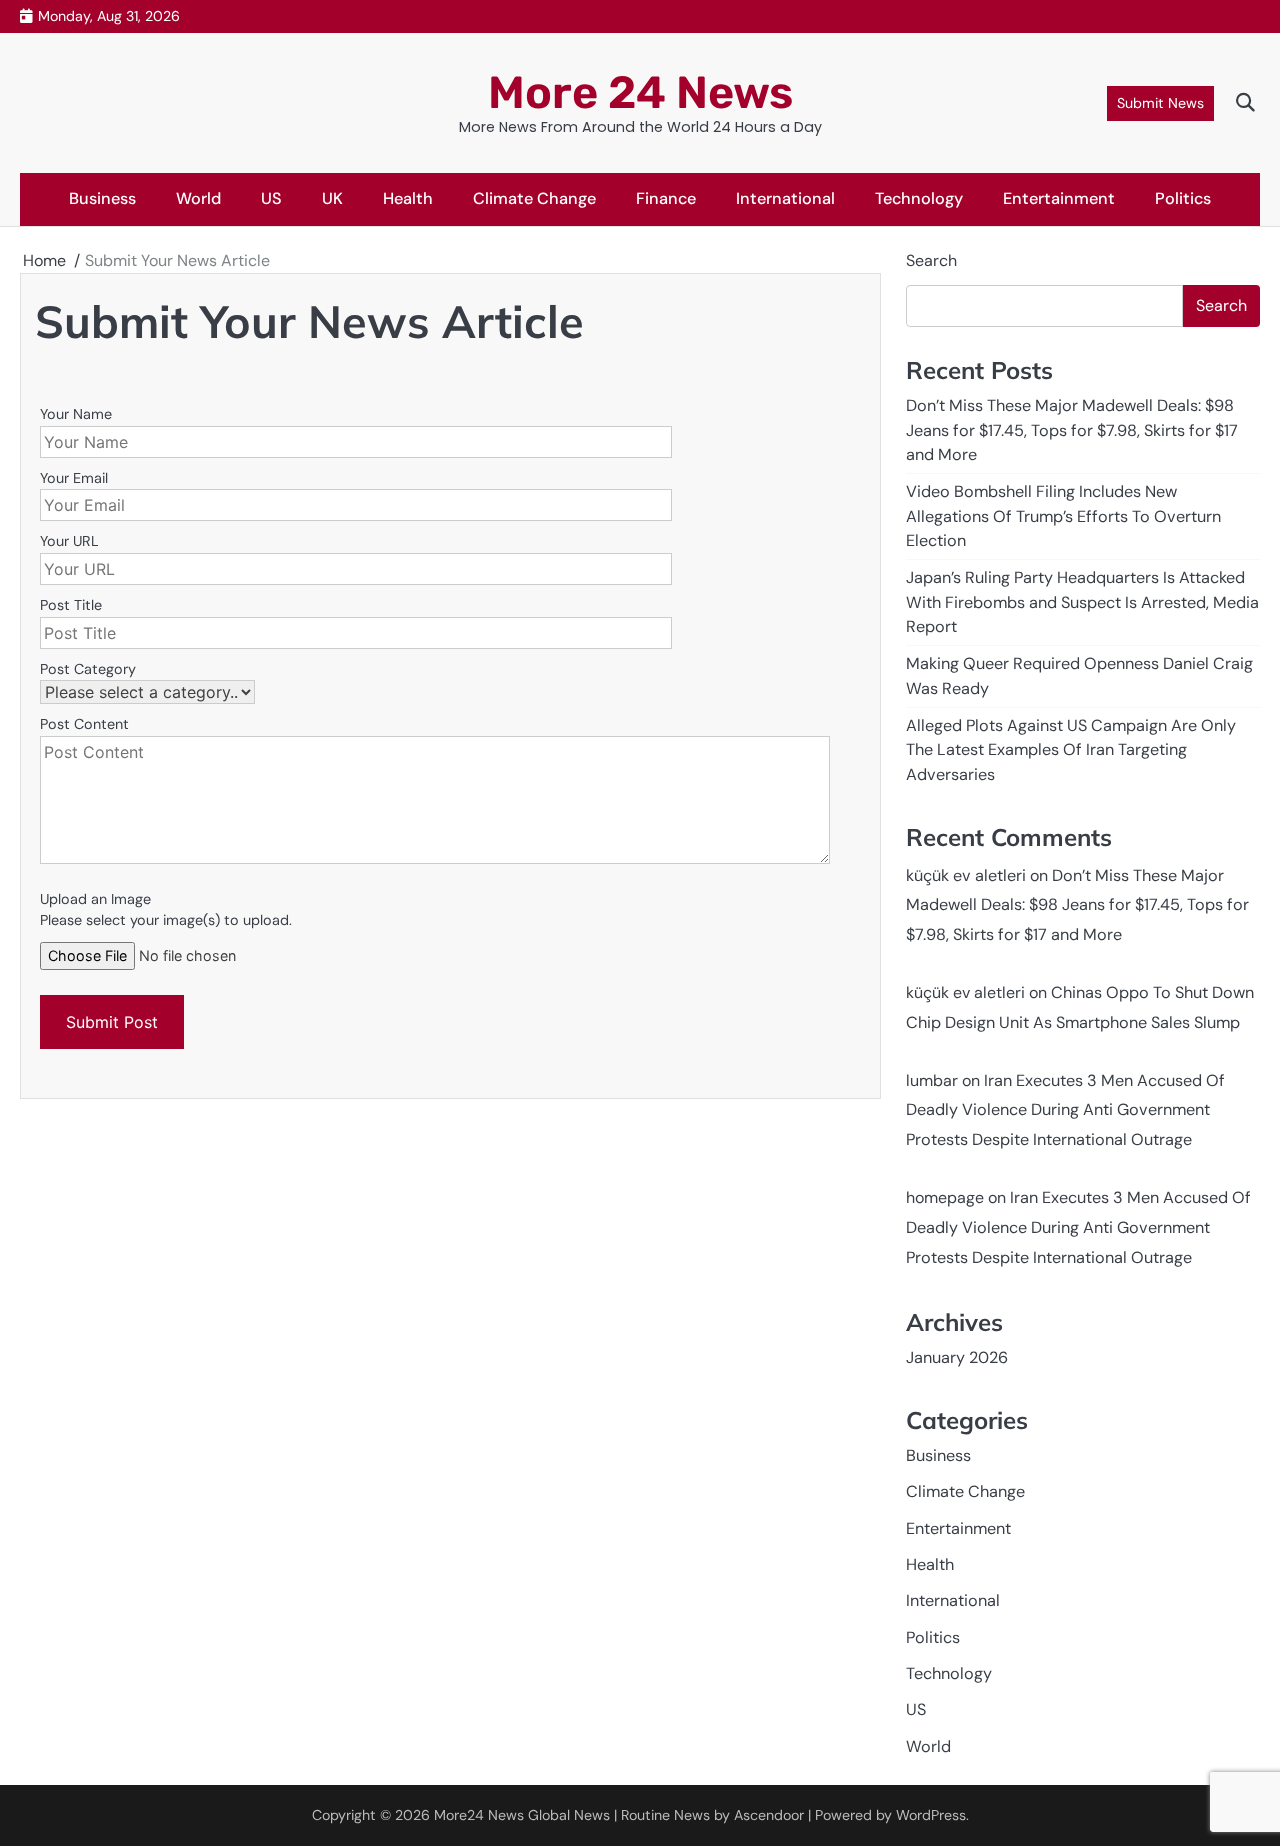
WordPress (931, 1815)
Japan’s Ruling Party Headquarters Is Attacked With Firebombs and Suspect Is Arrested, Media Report (1082, 602)
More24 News (479, 1815)
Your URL (69, 541)
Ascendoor (769, 1815)
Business (102, 198)
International (785, 198)
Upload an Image (95, 899)
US (271, 198)
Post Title (71, 605)
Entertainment (1059, 198)
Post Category (88, 669)
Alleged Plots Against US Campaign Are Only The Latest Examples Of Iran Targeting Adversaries (1071, 750)
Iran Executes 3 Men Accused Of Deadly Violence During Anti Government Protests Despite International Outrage (1065, 1110)
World (198, 198)
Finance (666, 198)
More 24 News (640, 92)
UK (332, 198)
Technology (919, 198)
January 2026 (957, 1357)
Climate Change (534, 198)
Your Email (74, 478)
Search (931, 260)
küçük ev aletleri (966, 875)
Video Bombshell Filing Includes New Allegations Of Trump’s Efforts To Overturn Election (1063, 516)
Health (408, 198)
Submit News (1160, 103)
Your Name (76, 414)
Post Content (84, 724)
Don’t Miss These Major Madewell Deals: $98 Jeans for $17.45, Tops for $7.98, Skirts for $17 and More (1072, 430)
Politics (1183, 198)
